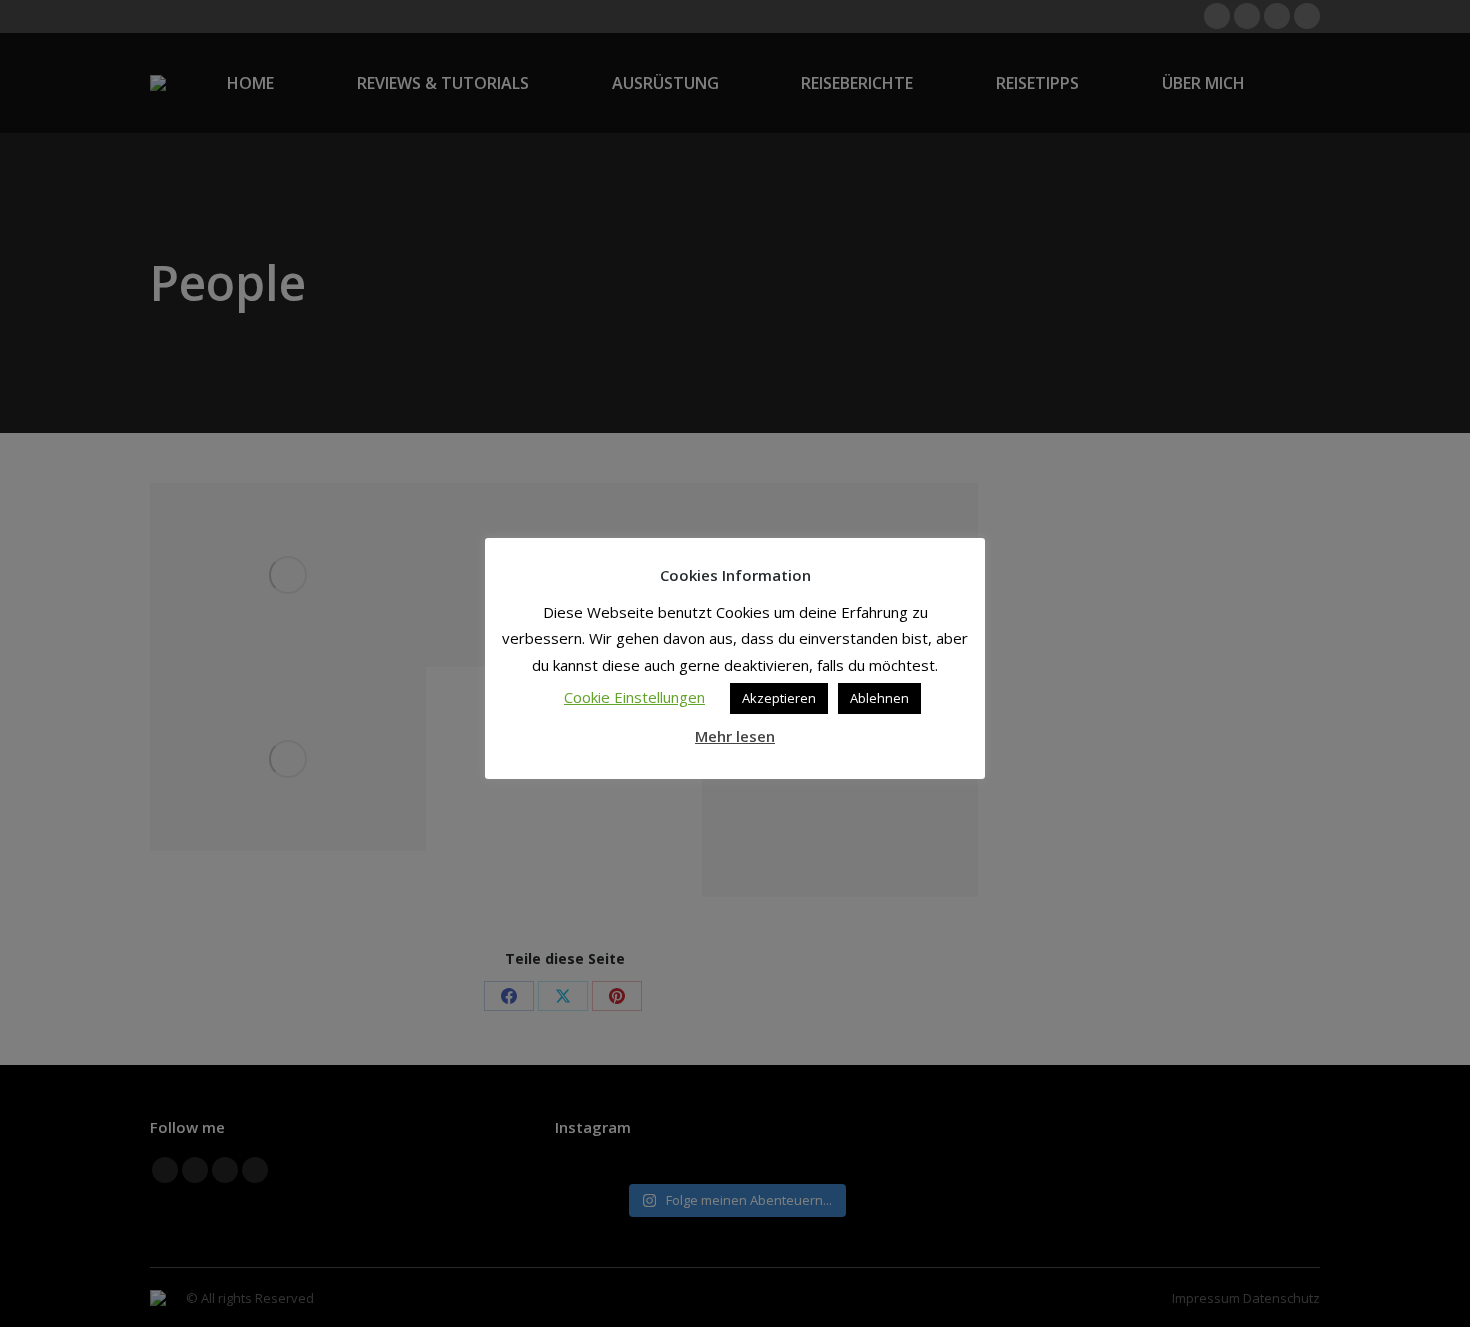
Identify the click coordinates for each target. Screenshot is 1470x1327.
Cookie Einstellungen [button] (634, 697)
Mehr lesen (735, 736)
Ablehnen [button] (879, 698)
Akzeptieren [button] (779, 698)
